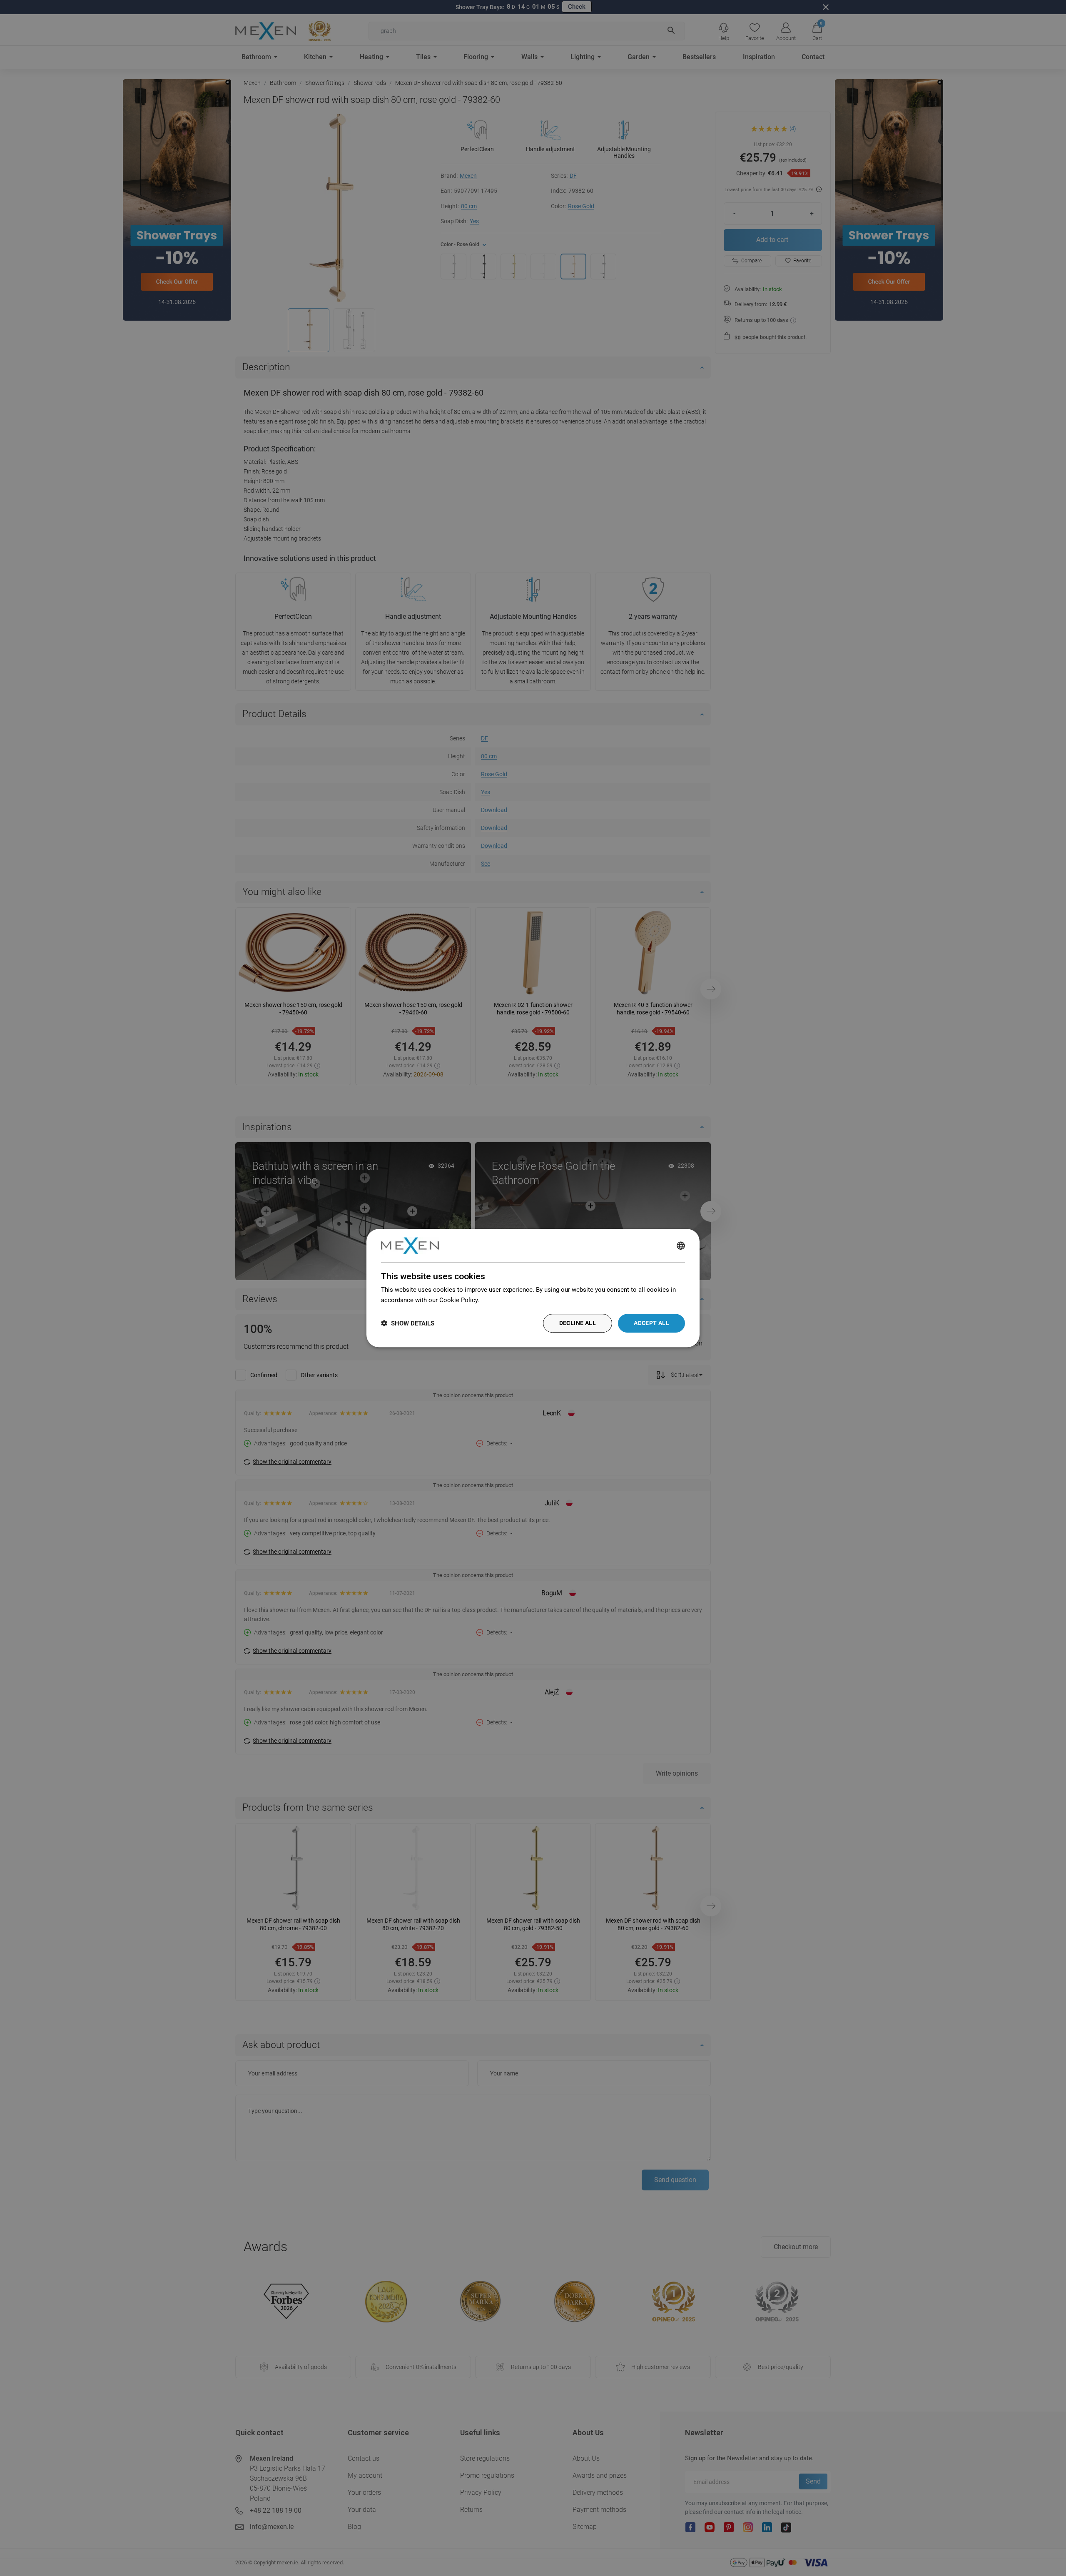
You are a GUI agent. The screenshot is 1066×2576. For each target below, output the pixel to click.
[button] (408, 1323)
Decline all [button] (578, 1323)
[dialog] (533, 1288)
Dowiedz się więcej (508, 1300)
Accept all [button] (651, 1323)
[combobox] (681, 1246)
